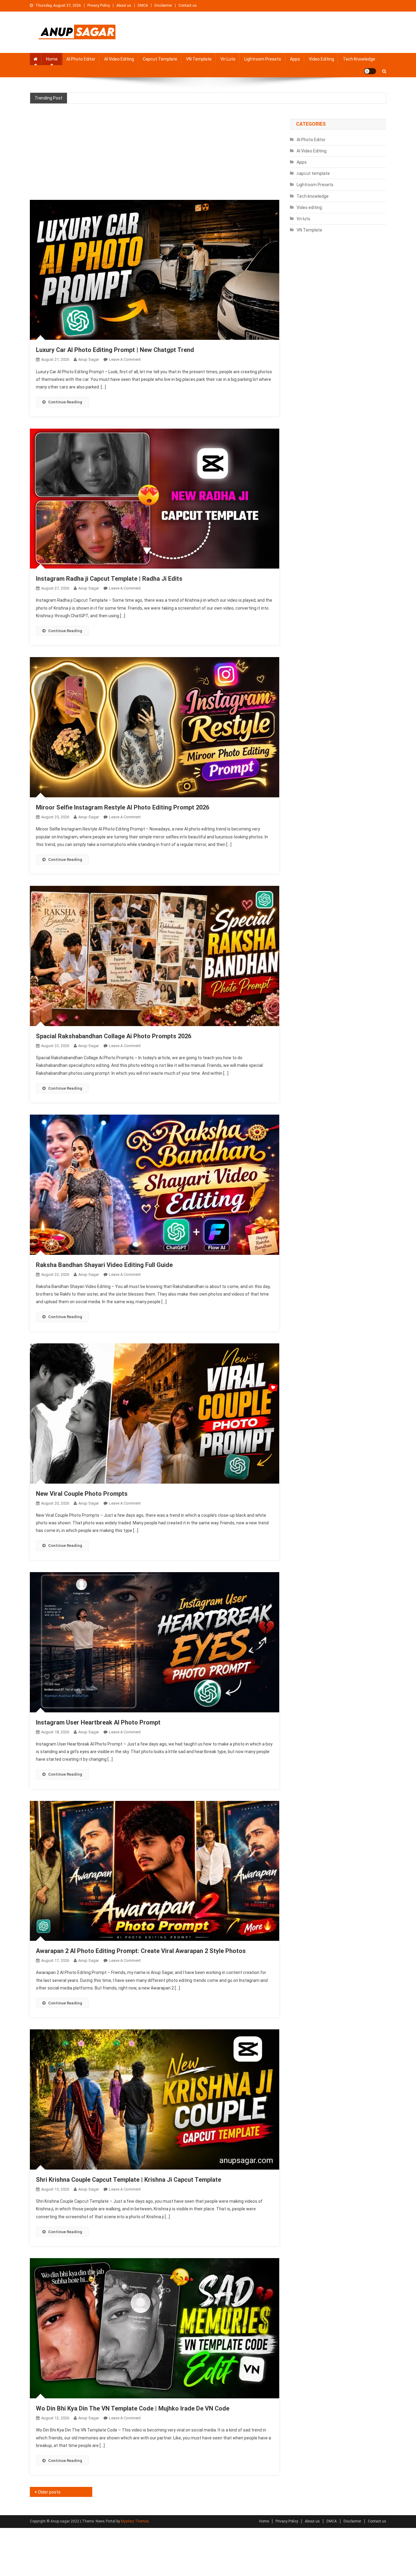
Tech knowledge (359, 59)
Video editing (321, 59)
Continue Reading (65, 402)
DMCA (143, 5)
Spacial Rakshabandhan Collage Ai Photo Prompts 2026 (114, 1036)
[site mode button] (370, 71)
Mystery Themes (135, 2521)
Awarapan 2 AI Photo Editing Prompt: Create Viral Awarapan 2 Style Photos (141, 1951)
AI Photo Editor (81, 59)
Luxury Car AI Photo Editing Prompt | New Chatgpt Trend (115, 350)
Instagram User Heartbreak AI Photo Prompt (98, 1722)
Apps (295, 59)
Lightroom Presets (263, 59)
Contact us (188, 5)
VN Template (199, 59)
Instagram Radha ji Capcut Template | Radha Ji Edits (109, 579)
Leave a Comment (125, 359)
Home (52, 59)
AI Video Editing (119, 59)
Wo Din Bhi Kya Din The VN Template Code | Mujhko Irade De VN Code (133, 2408)
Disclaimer (163, 5)
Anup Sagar (89, 359)
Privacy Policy (99, 5)
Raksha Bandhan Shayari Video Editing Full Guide (104, 1265)
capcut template (160, 59)
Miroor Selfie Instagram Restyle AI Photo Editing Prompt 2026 (123, 807)
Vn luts (228, 59)
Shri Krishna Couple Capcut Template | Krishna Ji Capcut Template (129, 2180)
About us (124, 5)
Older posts (49, 2492)
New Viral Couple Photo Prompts (82, 1494)
